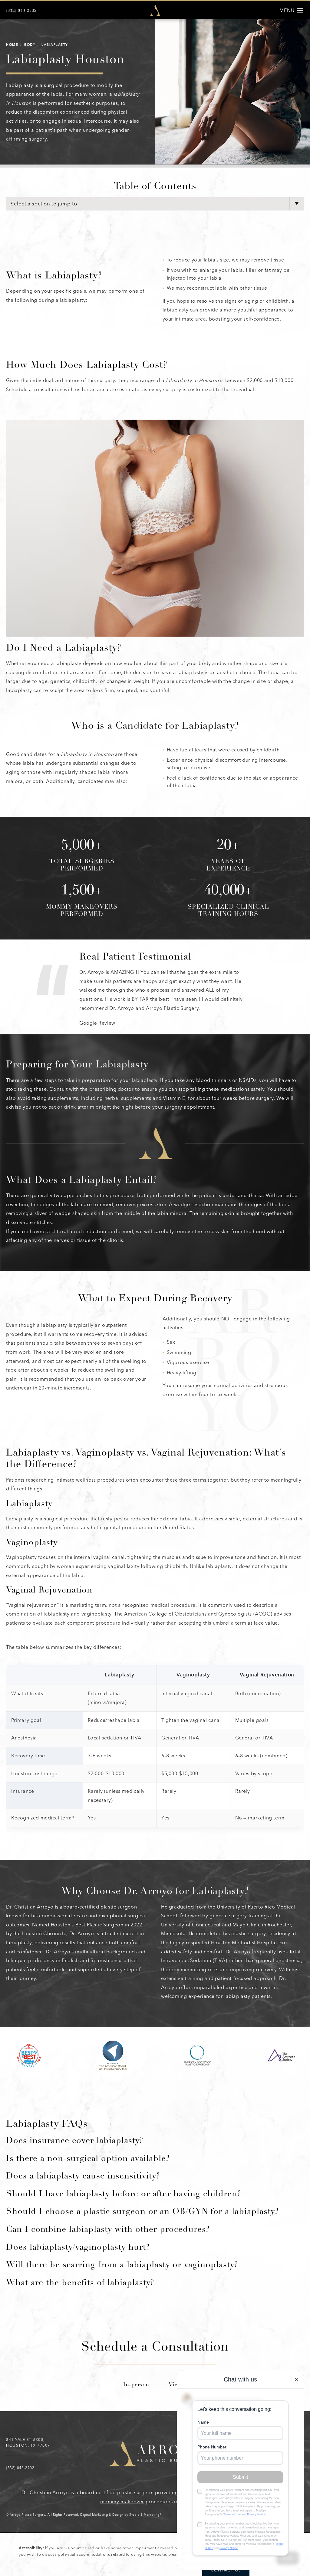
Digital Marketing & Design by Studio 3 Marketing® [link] (121, 2515)
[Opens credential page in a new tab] (29, 2055)
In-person (136, 2385)
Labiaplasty (55, 45)
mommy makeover (122, 2502)
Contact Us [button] (226, 2570)
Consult (58, 1089)
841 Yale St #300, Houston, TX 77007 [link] (28, 2443)
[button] (300, 11)
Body (30, 45)
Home (12, 45)
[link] (21, 11)
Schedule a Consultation (155, 2348)
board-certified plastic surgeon (100, 1907)
